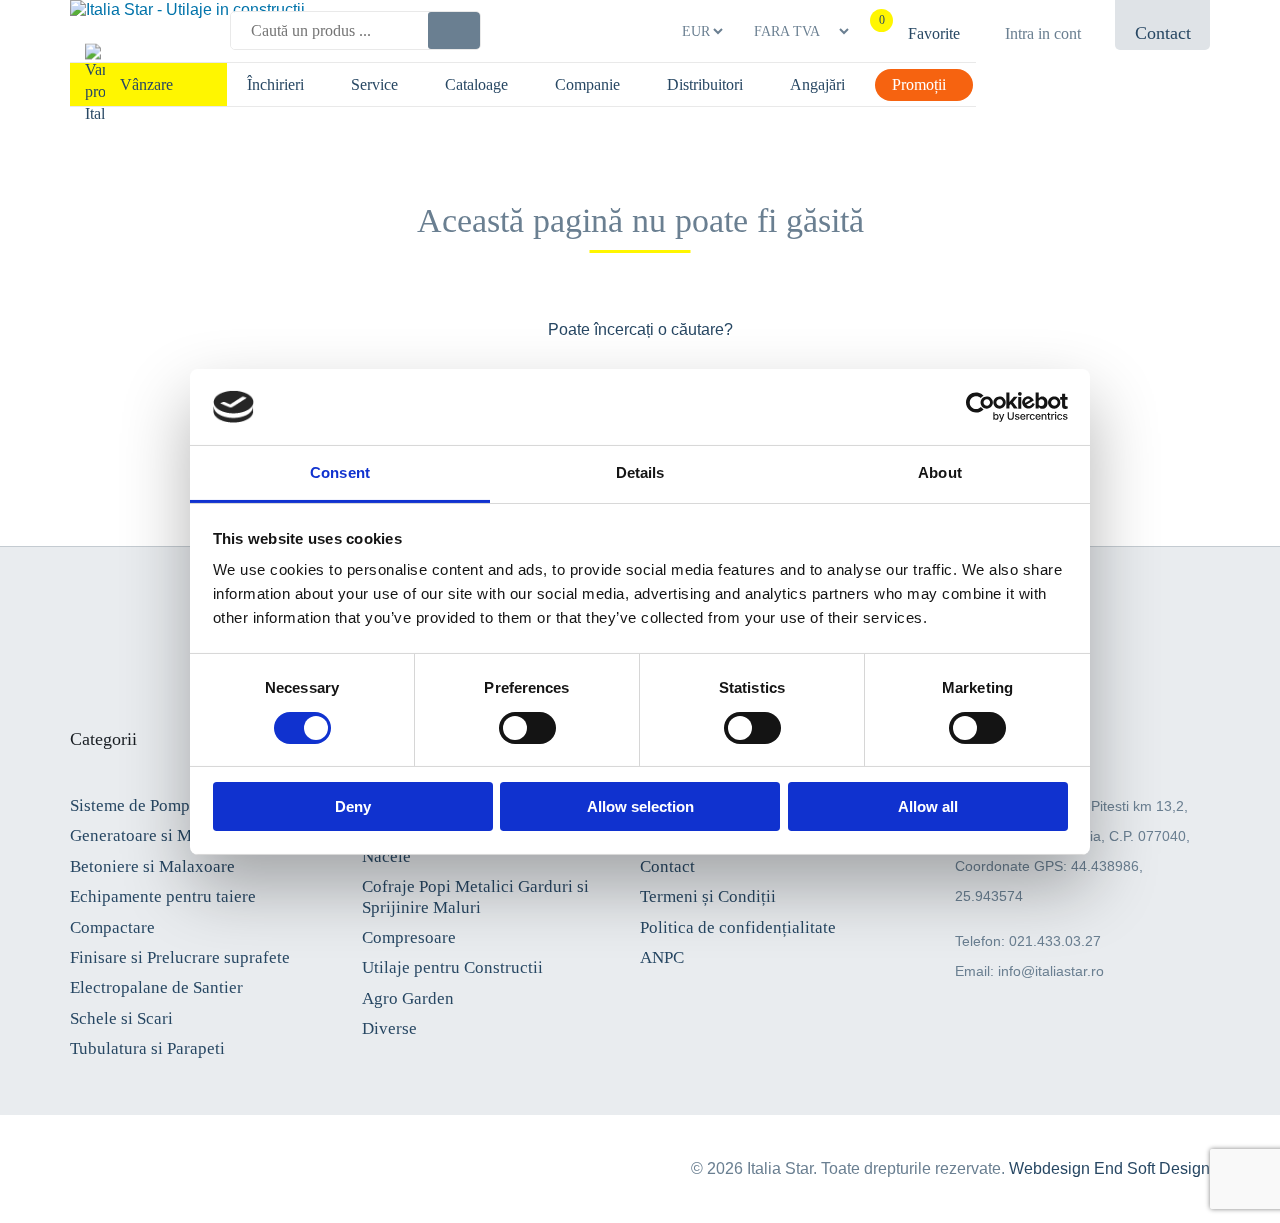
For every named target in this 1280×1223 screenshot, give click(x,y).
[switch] (527, 728)
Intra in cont (1043, 33)
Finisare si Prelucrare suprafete (180, 957)
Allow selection (640, 806)
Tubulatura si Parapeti (147, 1048)
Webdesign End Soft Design (1109, 1168)
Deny (353, 806)
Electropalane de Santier (156, 987)
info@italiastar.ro (1051, 971)
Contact (667, 866)
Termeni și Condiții (708, 896)
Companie (587, 84)
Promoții (919, 84)
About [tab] (940, 472)
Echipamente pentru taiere (163, 896)
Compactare (112, 927)
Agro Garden (408, 998)
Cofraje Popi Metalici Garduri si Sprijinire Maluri (475, 896)
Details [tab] (640, 472)
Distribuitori (705, 84)
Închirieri (275, 84)
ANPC (662, 957)
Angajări (817, 84)
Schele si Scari (121, 1018)
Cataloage (476, 84)
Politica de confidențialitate (738, 927)
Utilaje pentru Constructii (452, 967)
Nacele (386, 856)
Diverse (389, 1028)
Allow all (928, 806)
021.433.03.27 (1055, 941)
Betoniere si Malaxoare (152, 866)
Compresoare (409, 937)
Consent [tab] (340, 472)
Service (374, 84)
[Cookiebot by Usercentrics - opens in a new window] (980, 407)
